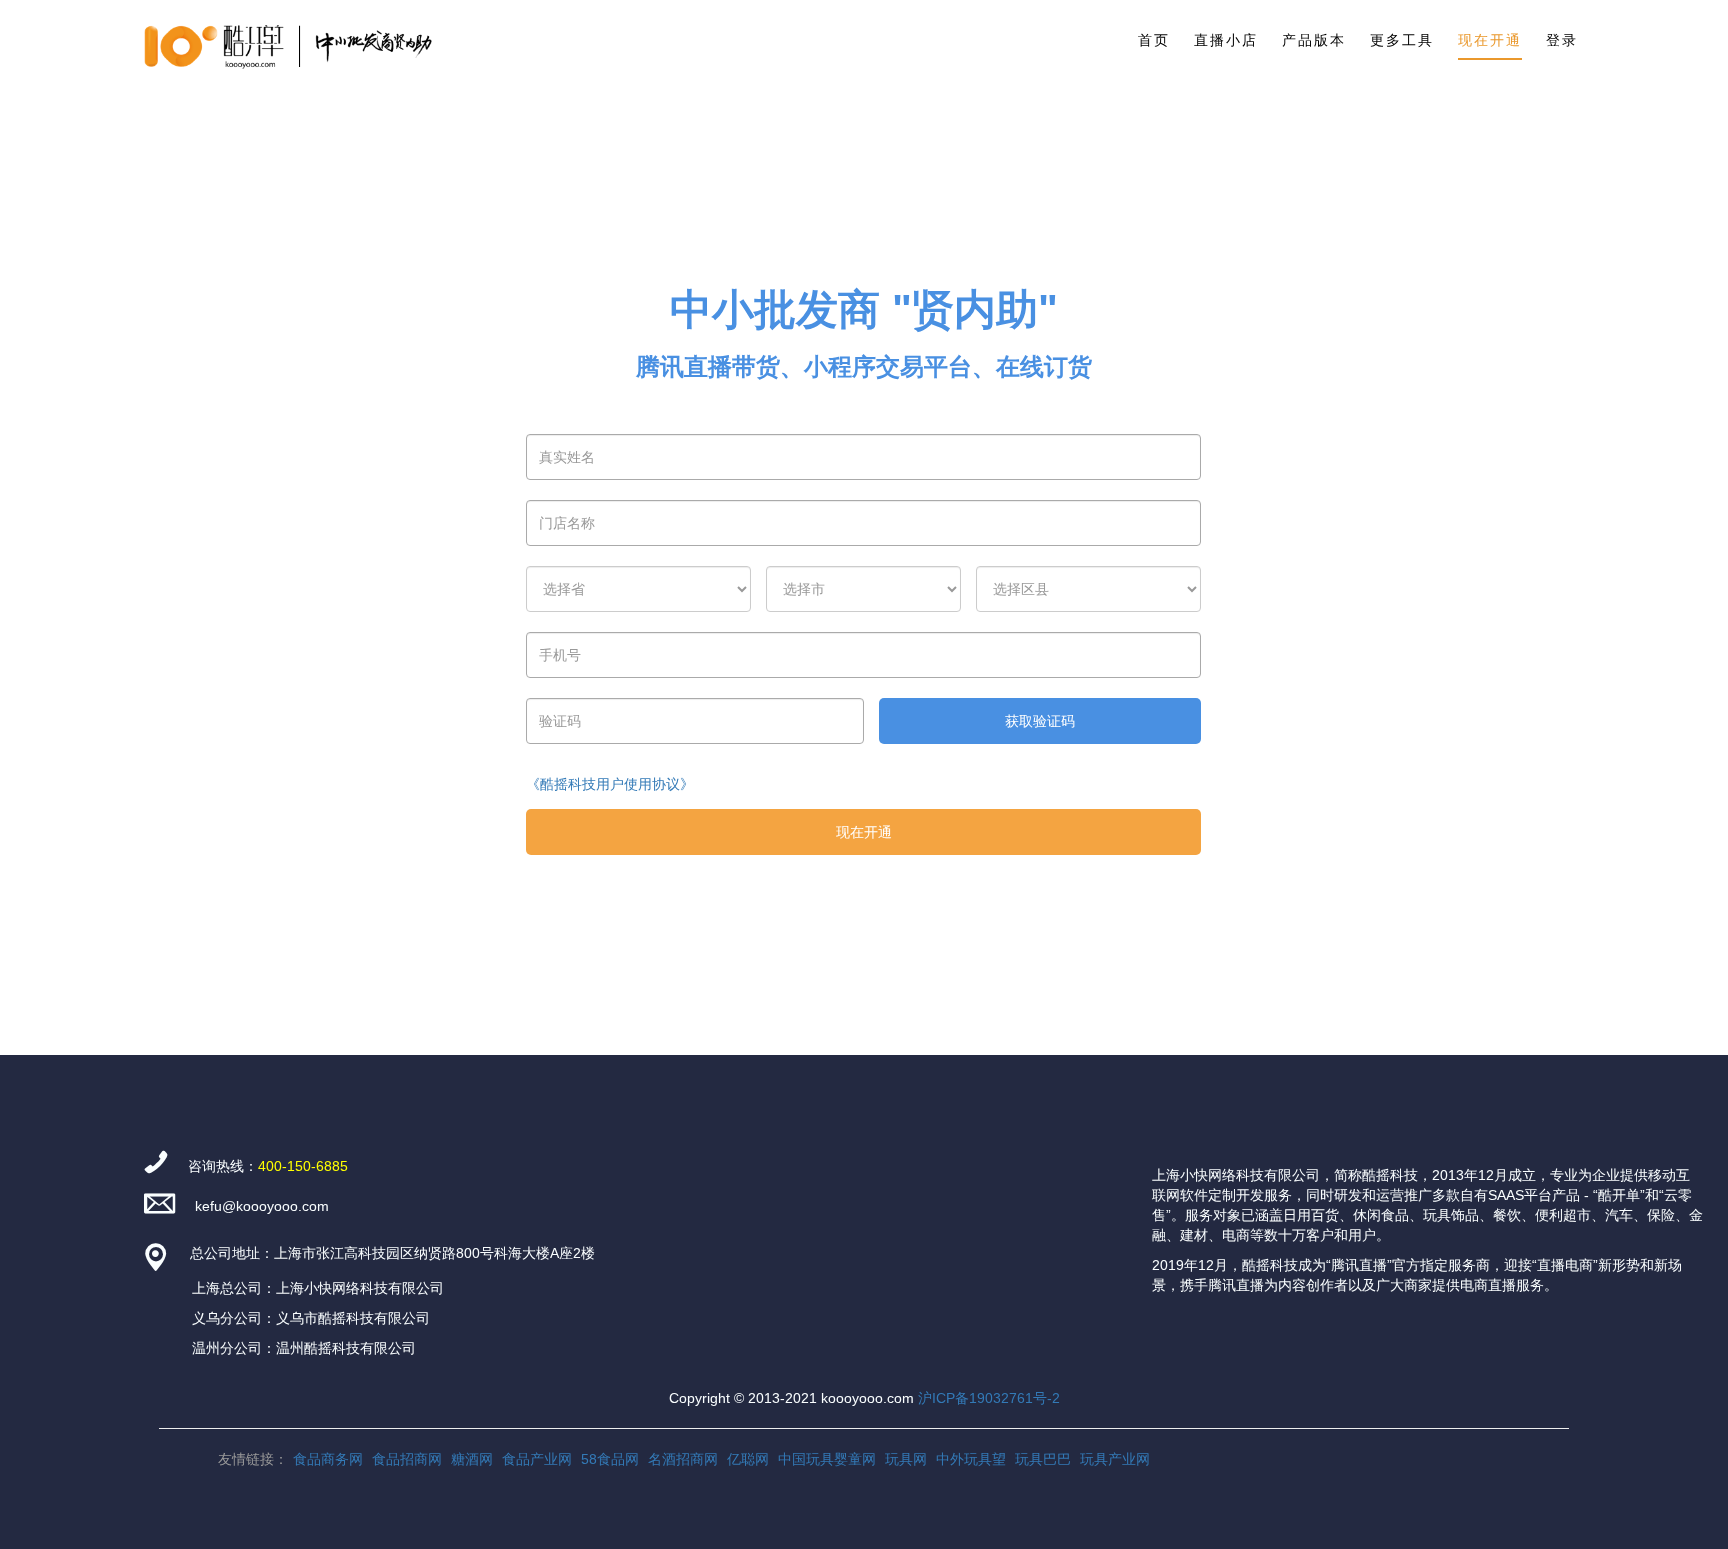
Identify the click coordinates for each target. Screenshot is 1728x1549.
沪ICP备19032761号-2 (989, 1398)
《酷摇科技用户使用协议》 (610, 784)
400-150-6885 (303, 1166)
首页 (1154, 40)
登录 (1562, 40)
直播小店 (1226, 40)
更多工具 (1402, 40)
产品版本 (1314, 40)
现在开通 (1490, 40)
